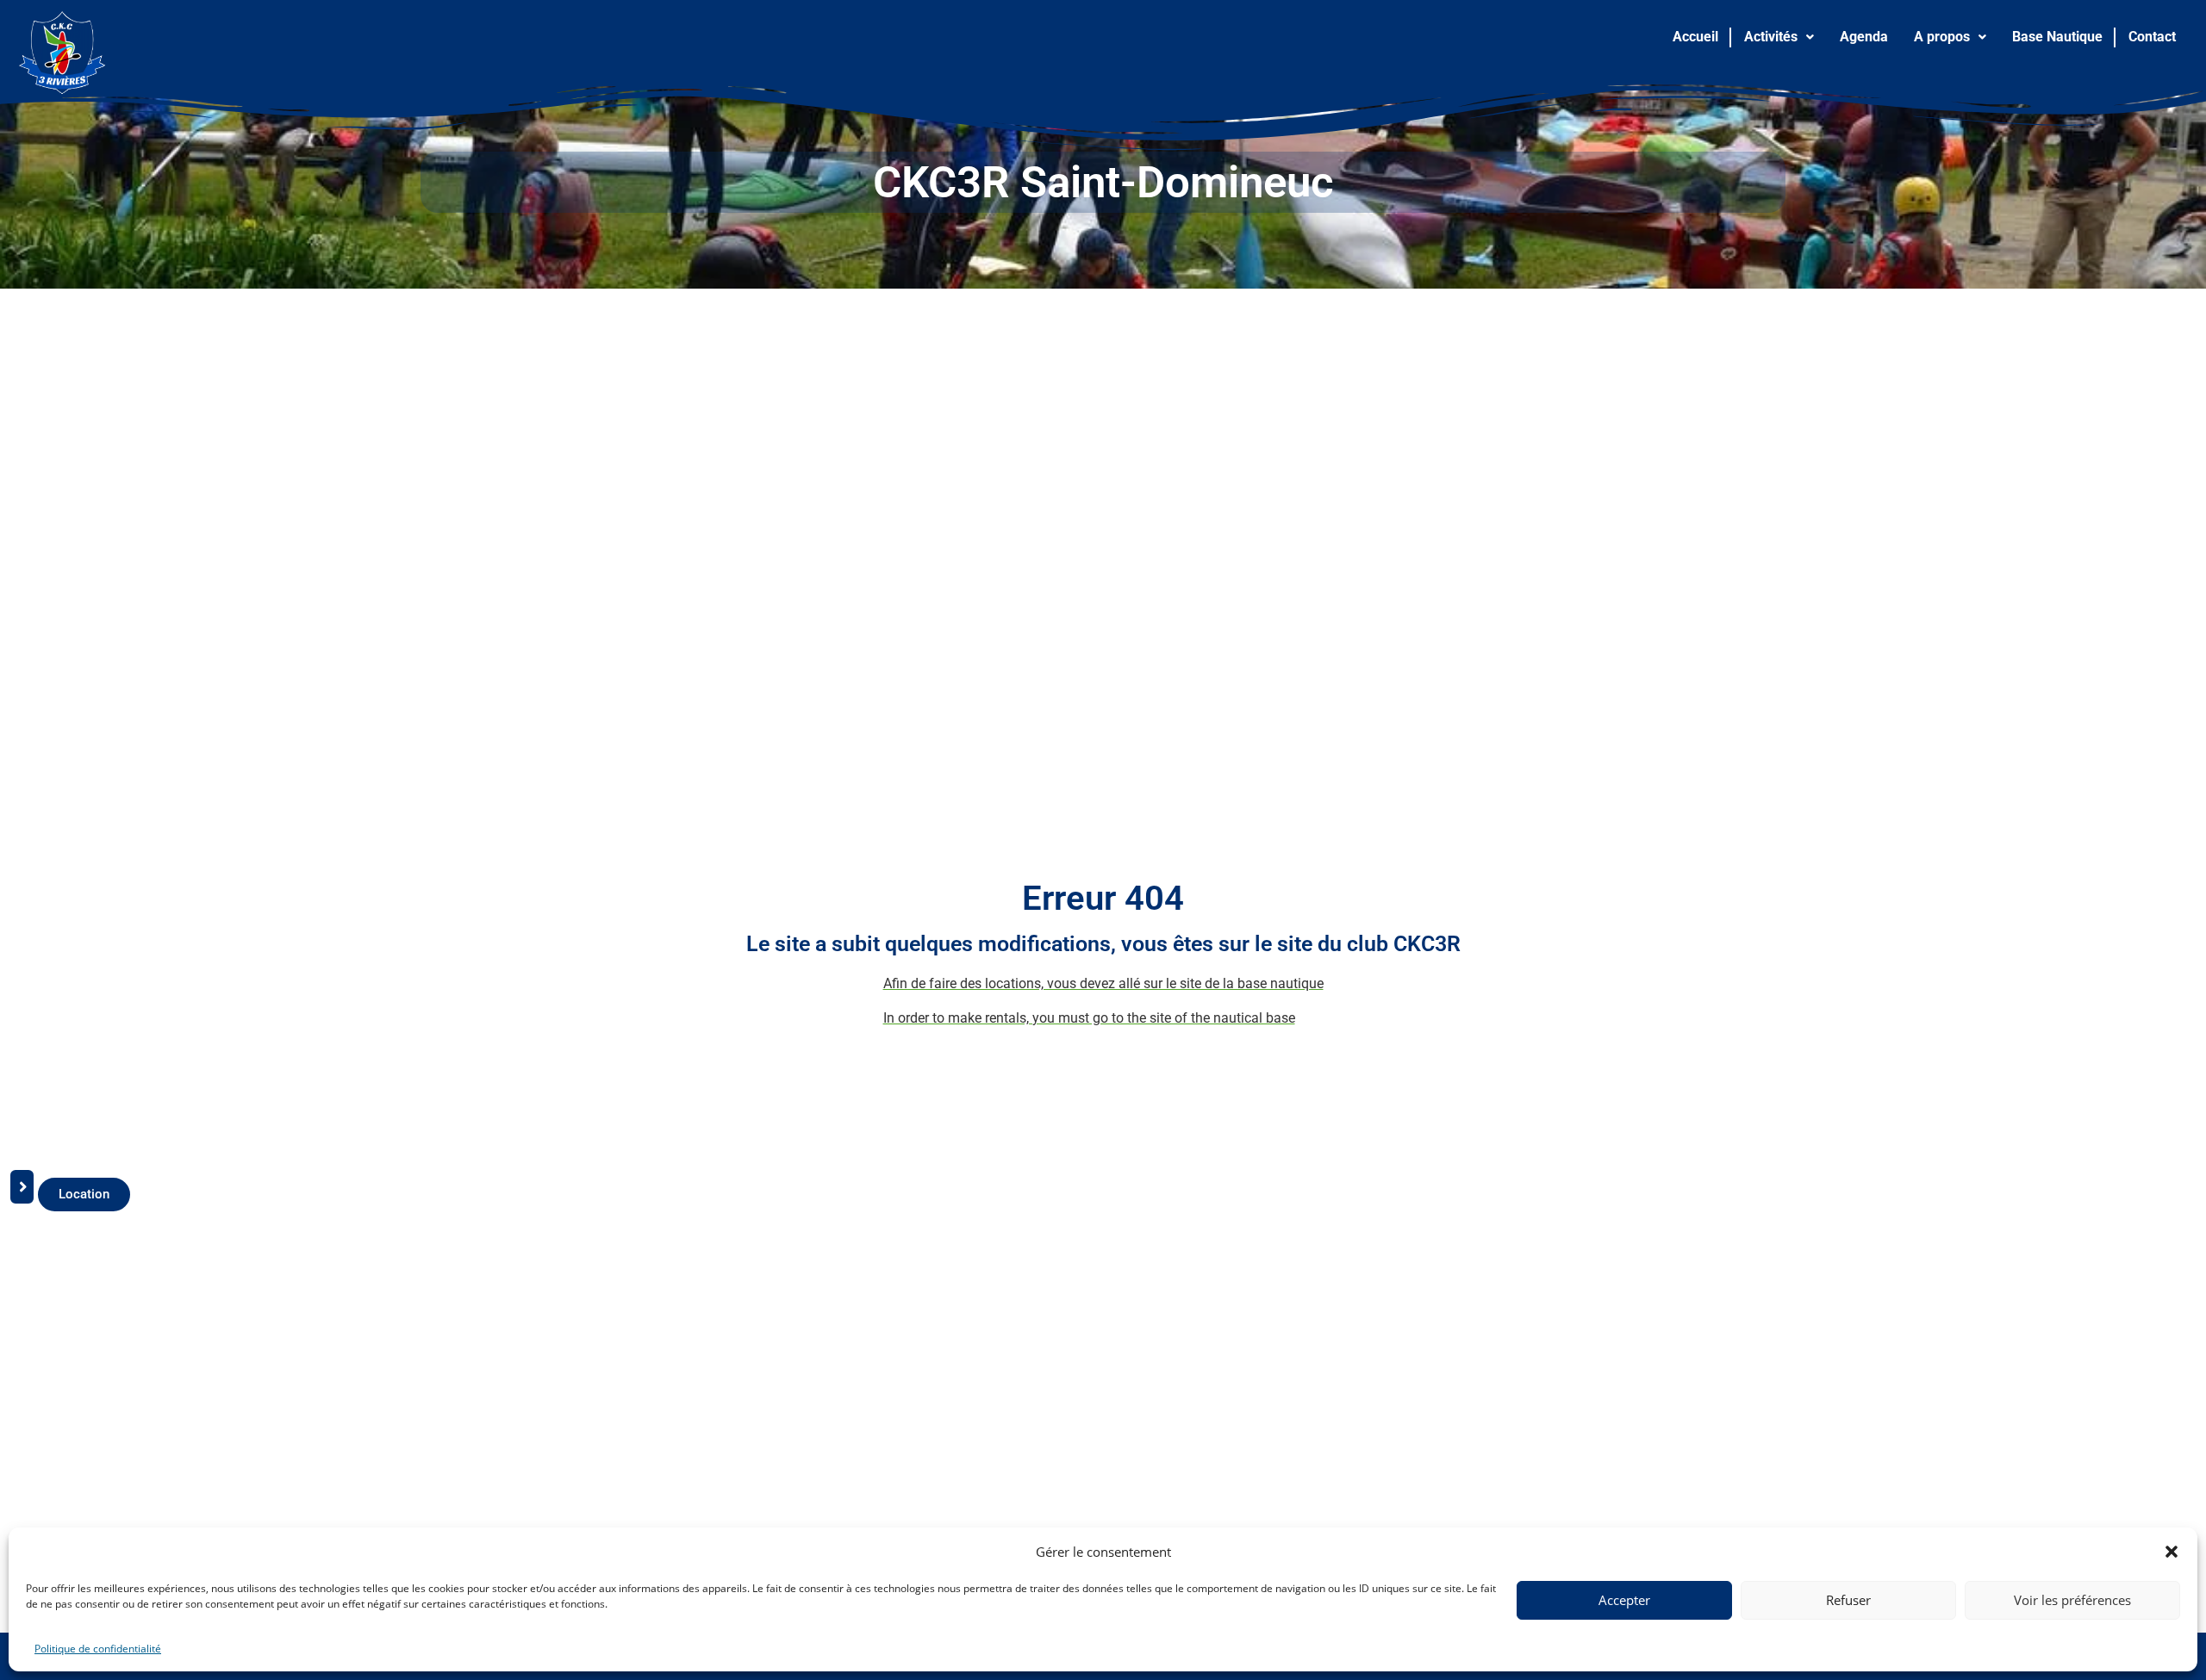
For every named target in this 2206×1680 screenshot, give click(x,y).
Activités (1771, 37)
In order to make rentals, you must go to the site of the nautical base (1089, 1018)
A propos (1942, 37)
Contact (2152, 37)
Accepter (1624, 1600)
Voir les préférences (2072, 1600)
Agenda (1864, 37)
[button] (2172, 1552)
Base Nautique (2057, 37)
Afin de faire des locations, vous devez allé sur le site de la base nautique (1103, 983)
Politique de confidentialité (98, 1649)
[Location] (22, 1195)
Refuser (1848, 1600)
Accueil (1695, 37)
